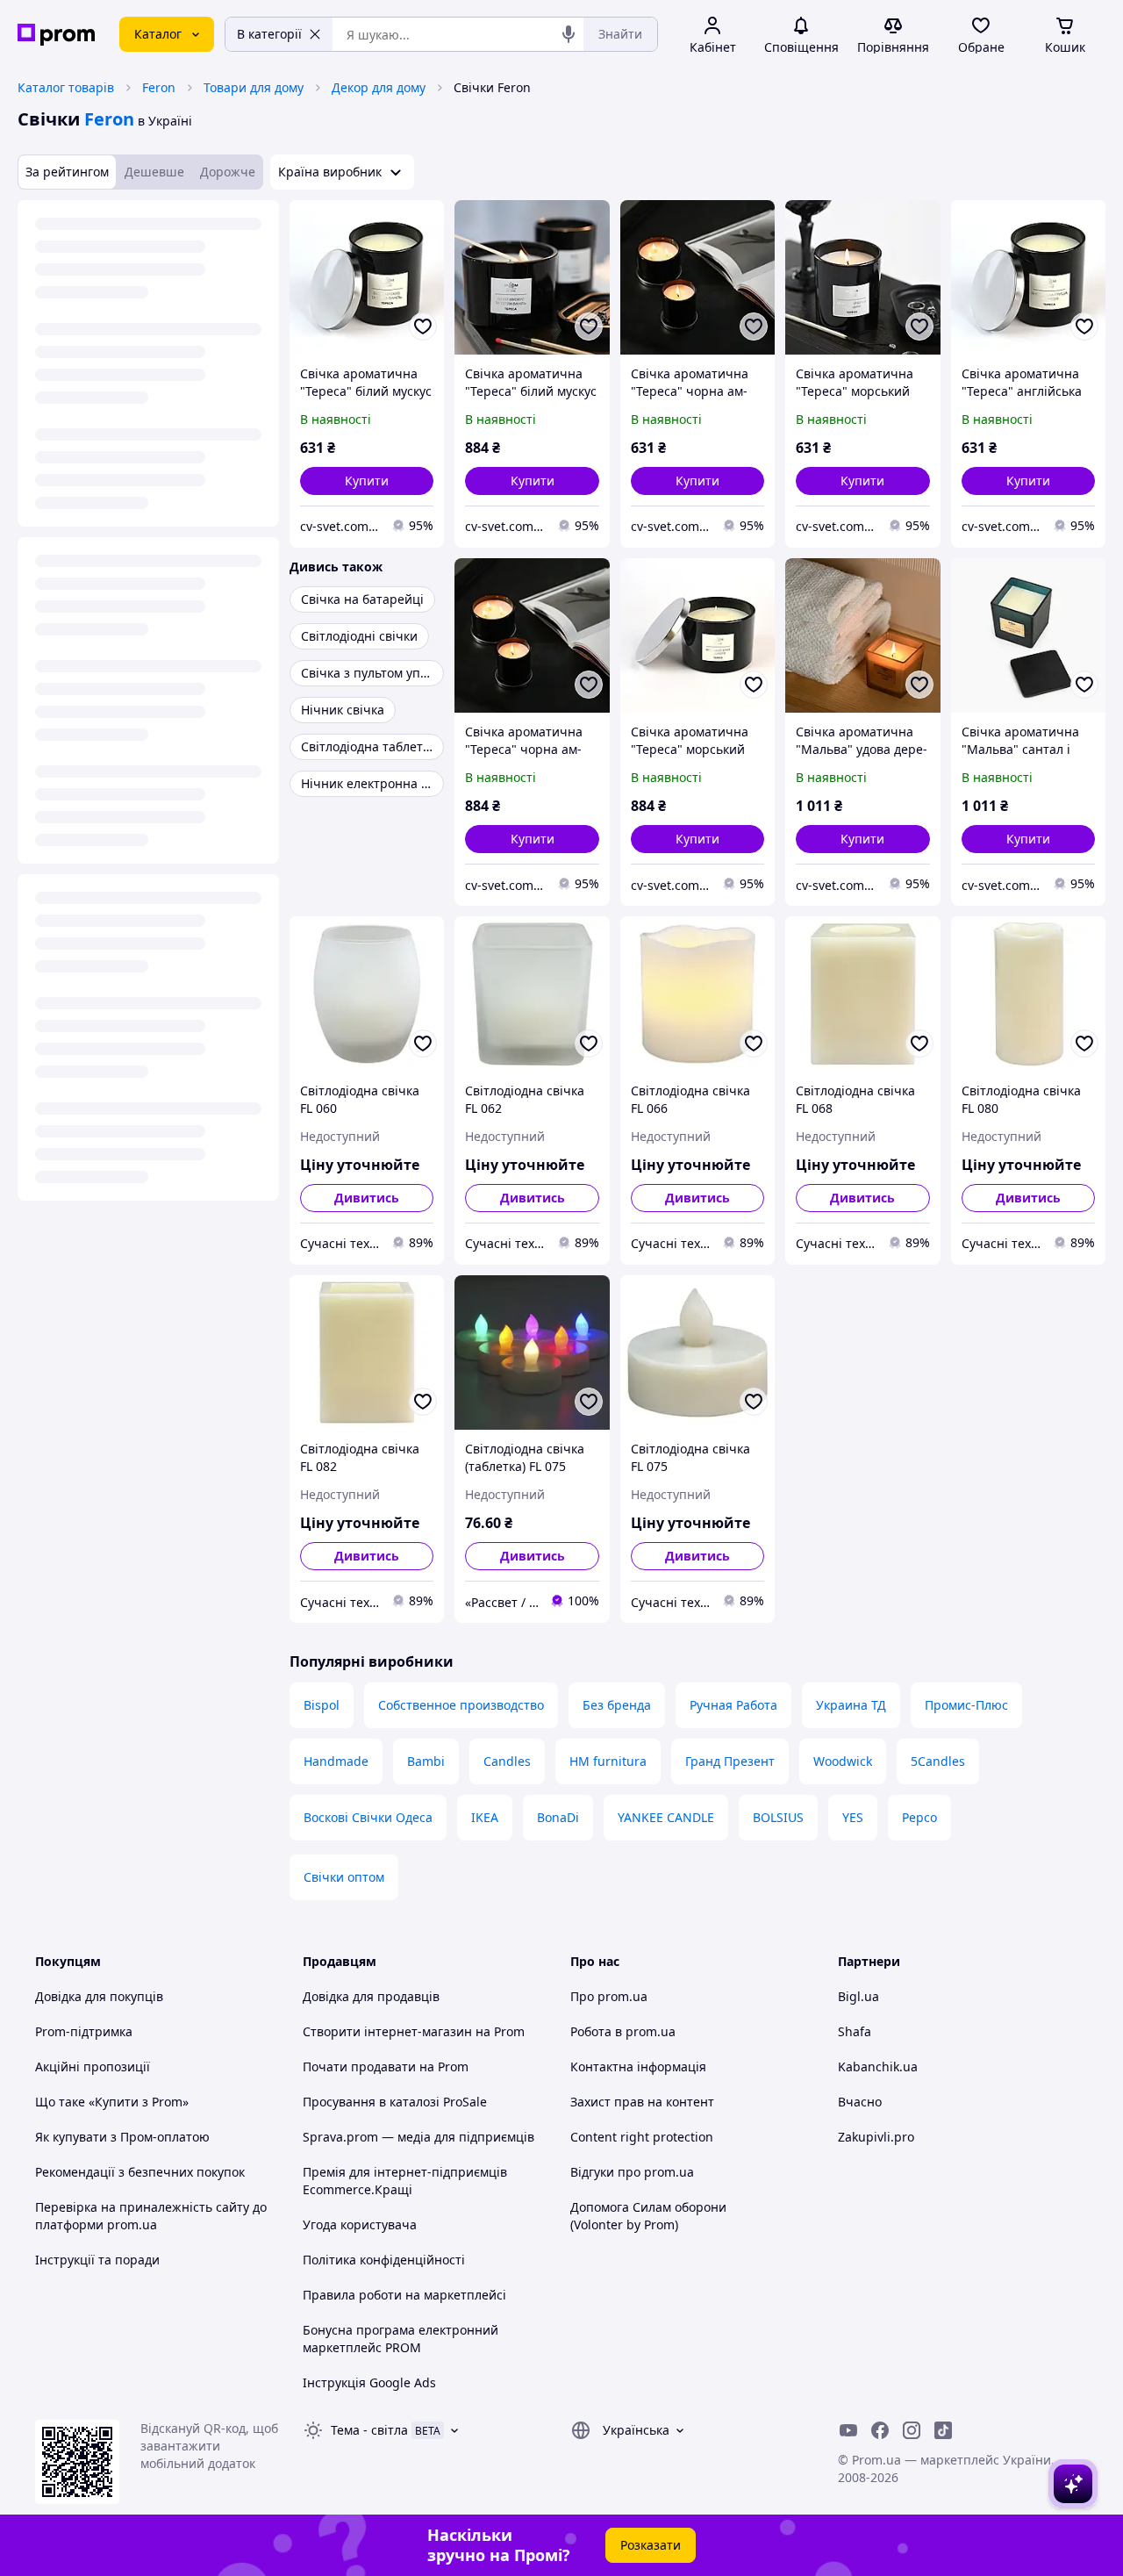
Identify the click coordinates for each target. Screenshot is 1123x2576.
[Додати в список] (423, 326)
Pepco (919, 1817)
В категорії (269, 34)
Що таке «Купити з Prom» (112, 2102)
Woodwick (843, 1761)
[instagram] (912, 2430)
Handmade (336, 1761)
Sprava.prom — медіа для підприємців (418, 2137)
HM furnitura (608, 1761)
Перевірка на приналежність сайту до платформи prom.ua (151, 2216)
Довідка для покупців (99, 1996)
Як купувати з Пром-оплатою (122, 2137)
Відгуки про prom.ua (632, 2172)
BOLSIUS (778, 1817)
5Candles (938, 1761)
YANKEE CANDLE (666, 1817)
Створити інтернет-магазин (387, 2031)
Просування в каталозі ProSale (395, 2102)
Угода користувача (360, 2224)
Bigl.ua (858, 1996)
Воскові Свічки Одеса (368, 1817)
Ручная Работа (733, 1705)
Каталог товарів (66, 87)
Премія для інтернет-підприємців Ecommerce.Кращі (405, 2181)
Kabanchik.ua (878, 2067)
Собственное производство (461, 1705)
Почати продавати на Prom (386, 2067)
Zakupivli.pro (876, 2137)
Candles (507, 1761)
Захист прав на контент (642, 2102)
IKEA (485, 1817)
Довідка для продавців (371, 1996)
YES (853, 1817)
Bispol (322, 1705)
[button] (367, 481)
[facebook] (880, 2430)
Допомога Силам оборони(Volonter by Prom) (648, 2216)
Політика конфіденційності (384, 2260)
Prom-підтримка (84, 2031)
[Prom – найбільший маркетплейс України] (56, 35)
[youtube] (848, 2430)
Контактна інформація (638, 2067)
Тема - (369, 2430)
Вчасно (860, 2102)
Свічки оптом (344, 1877)
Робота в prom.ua (623, 2031)
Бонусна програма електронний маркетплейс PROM (401, 2339)
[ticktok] (943, 2430)
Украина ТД (851, 1705)
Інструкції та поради (97, 2260)
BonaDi (558, 1817)
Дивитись (367, 1198)
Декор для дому (379, 87)
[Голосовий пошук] (569, 34)
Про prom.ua (609, 1996)
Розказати (651, 2545)
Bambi (426, 1761)
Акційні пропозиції (93, 2067)
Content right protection (642, 2137)
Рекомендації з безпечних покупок (140, 2172)
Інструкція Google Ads (369, 2382)
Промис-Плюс (966, 1705)
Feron (159, 87)
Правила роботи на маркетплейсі (404, 2295)
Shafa (855, 2031)
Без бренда (617, 1705)
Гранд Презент (730, 1761)
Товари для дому (254, 87)
